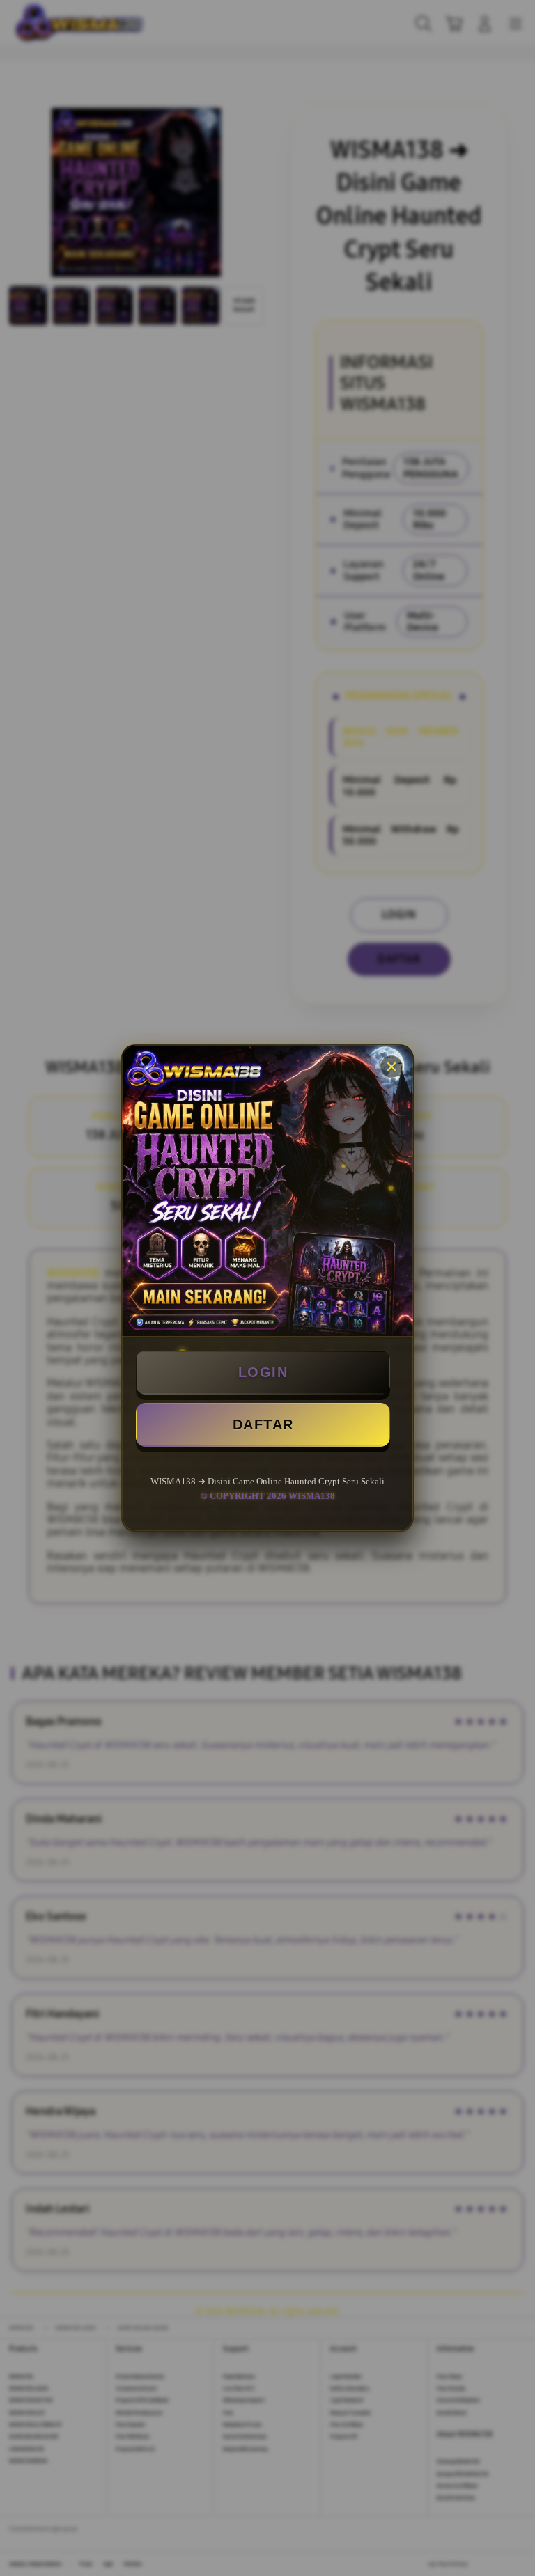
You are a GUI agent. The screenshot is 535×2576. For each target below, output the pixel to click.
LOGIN (263, 1372)
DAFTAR (263, 1424)
